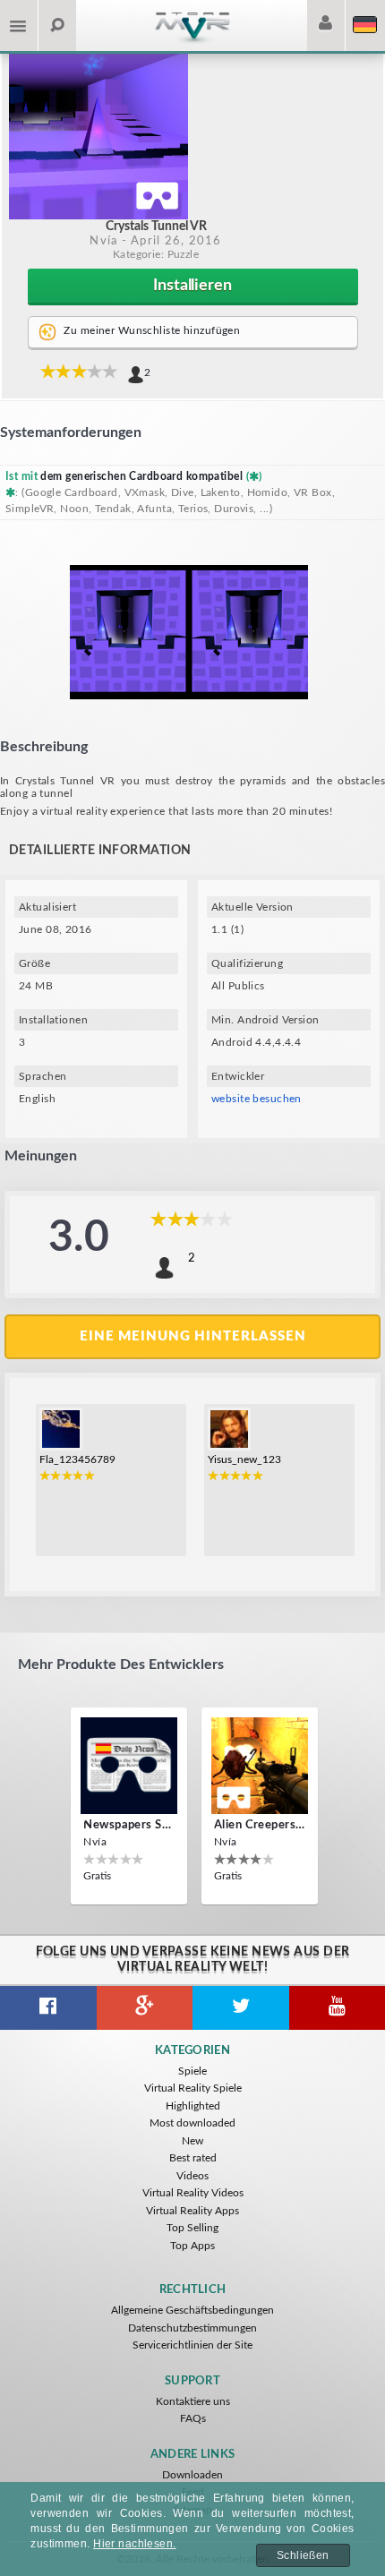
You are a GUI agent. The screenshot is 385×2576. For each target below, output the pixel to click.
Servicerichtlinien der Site (192, 2345)
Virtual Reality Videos (193, 2193)
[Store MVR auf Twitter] (241, 2008)
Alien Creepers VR (260, 1825)
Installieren (192, 286)
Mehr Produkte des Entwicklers (121, 1665)
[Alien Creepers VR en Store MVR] (260, 1766)
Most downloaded (192, 2123)
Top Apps (192, 2246)
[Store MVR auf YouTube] (338, 2008)
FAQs (193, 2418)
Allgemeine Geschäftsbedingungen (192, 2310)
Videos (192, 2176)
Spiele (192, 2071)
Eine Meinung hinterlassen (193, 1336)
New (192, 2141)
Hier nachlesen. (135, 2544)
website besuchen (257, 1099)
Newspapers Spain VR (129, 1825)
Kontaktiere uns (193, 2401)
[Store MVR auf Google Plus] (145, 2008)
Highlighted (193, 2106)
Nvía (103, 241)
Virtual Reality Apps (192, 2211)
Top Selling (192, 2228)
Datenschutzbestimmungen (192, 2328)
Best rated (193, 2158)
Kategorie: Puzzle (156, 254)
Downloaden (192, 2475)
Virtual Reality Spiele (193, 2088)
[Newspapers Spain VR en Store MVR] (129, 1766)
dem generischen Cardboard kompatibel (141, 476)
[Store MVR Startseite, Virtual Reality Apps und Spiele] (192, 42)
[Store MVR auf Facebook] (48, 2008)
